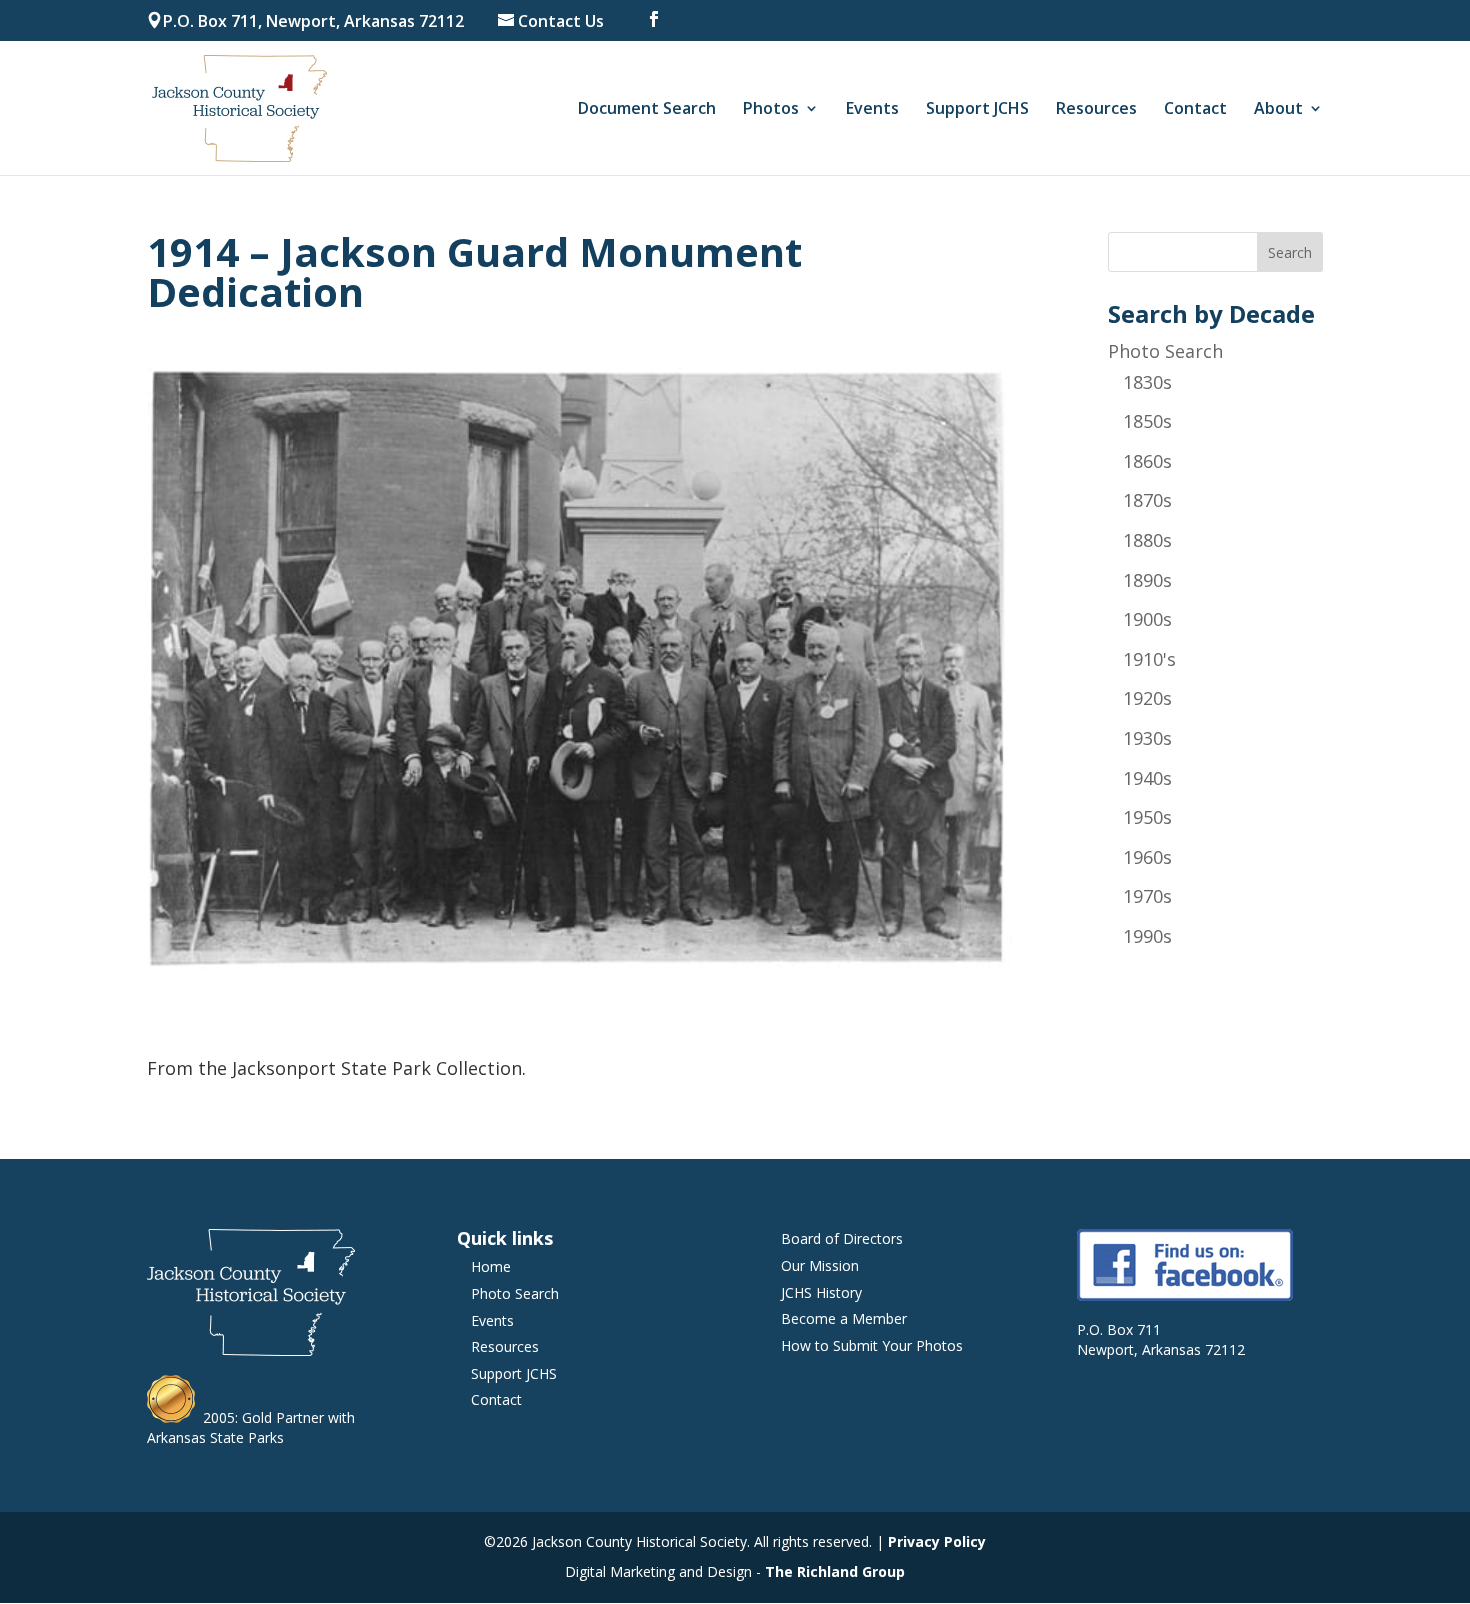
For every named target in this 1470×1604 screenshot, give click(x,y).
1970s (1147, 896)
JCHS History (821, 1292)
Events (872, 110)
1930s (1147, 738)
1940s (1147, 778)
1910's (1149, 659)
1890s (1147, 580)
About (1278, 110)
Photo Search (1165, 351)
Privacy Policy (937, 1541)
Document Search (647, 110)
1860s (1147, 461)
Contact (1195, 110)
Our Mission (820, 1265)
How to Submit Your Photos (872, 1345)
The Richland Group (835, 1571)
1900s (1147, 619)
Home (491, 1266)
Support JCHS (977, 110)
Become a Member (844, 1318)
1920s (1147, 698)
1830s (1147, 382)
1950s (1147, 817)
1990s (1147, 936)
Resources (1096, 110)
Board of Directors (842, 1238)
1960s (1147, 857)
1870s (1147, 500)
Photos (771, 110)
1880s (1147, 540)
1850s (1147, 421)
